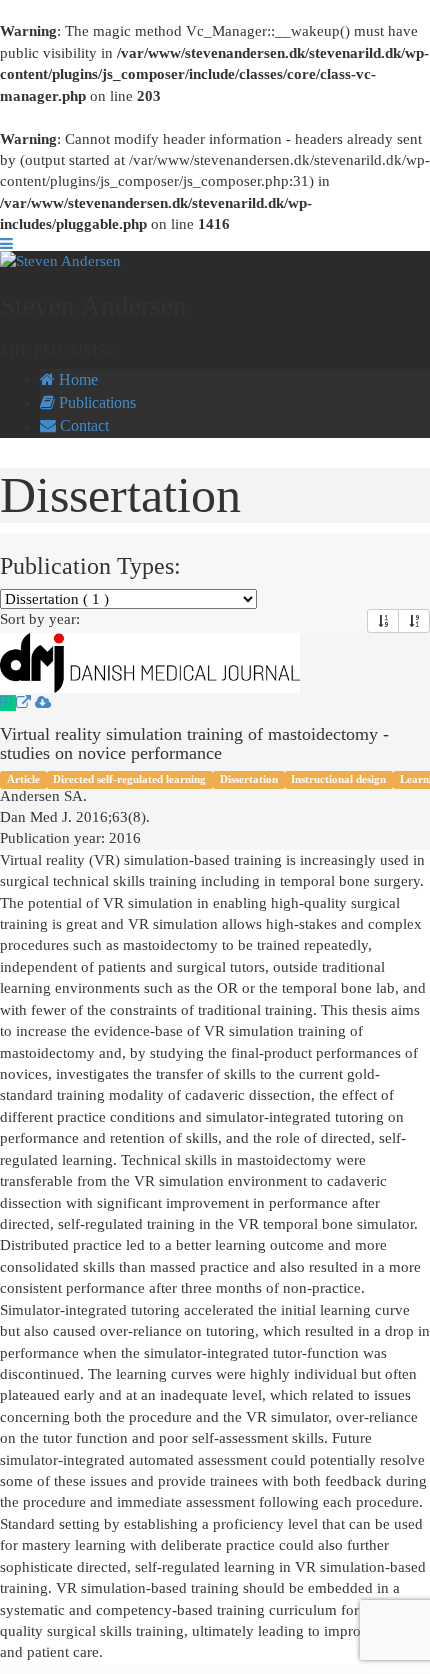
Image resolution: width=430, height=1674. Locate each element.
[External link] (25, 703)
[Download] (43, 703)
